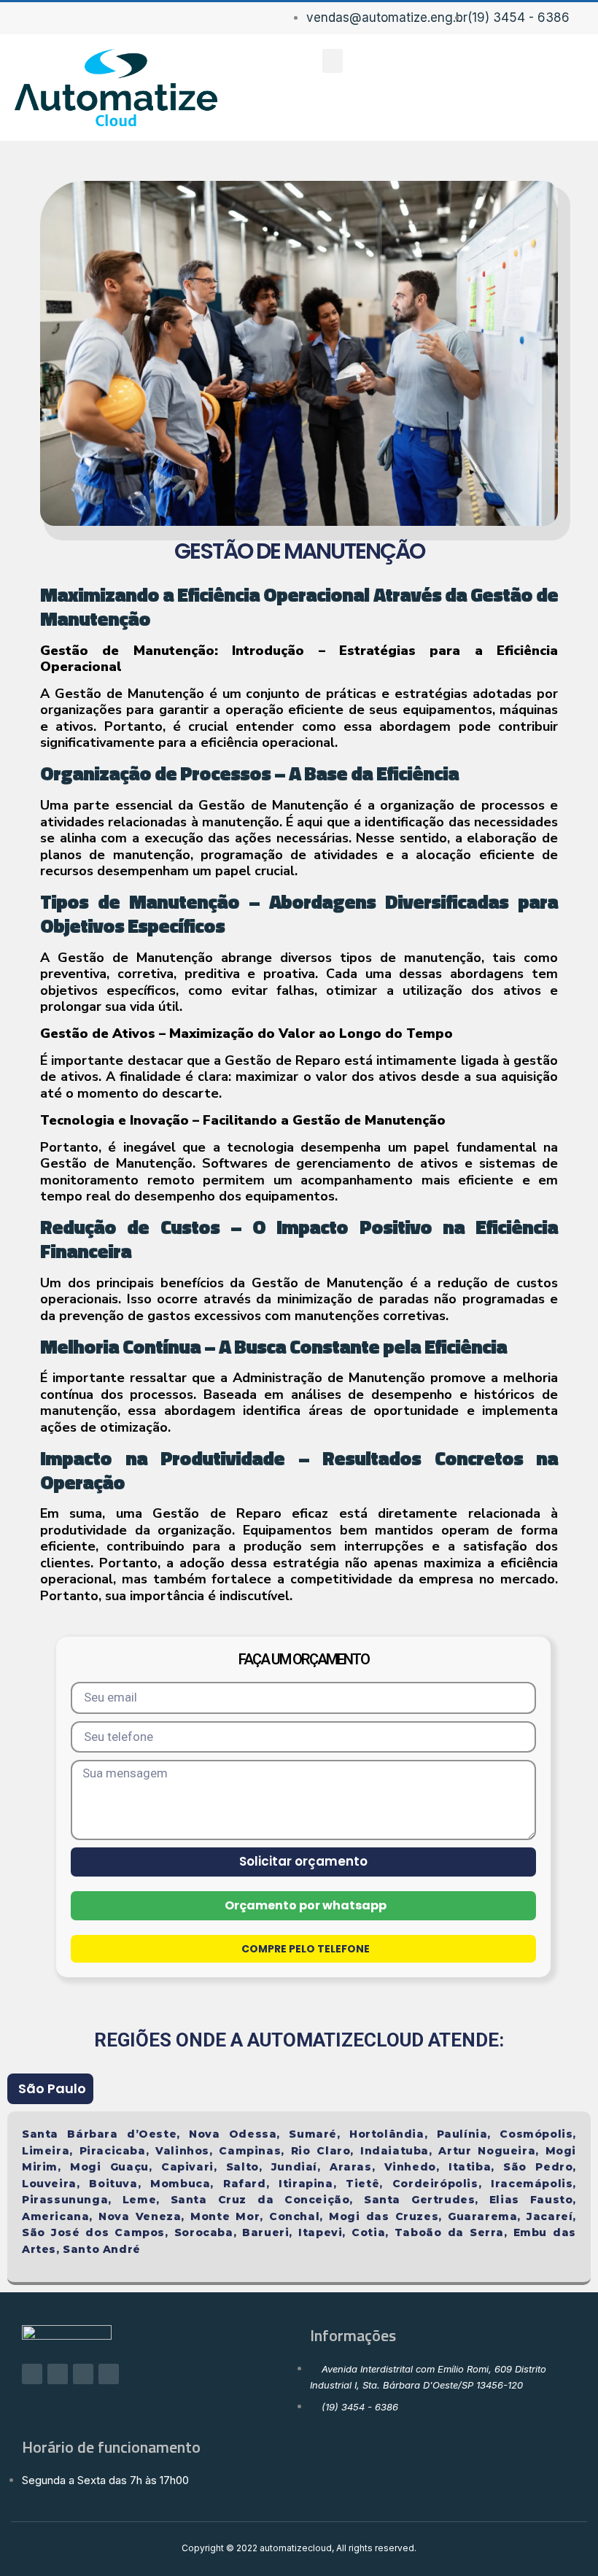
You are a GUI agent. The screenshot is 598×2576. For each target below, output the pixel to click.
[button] (333, 61)
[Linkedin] (83, 2374)
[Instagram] (58, 2374)
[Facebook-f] (32, 2374)
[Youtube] (109, 2374)
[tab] (50, 2089)
